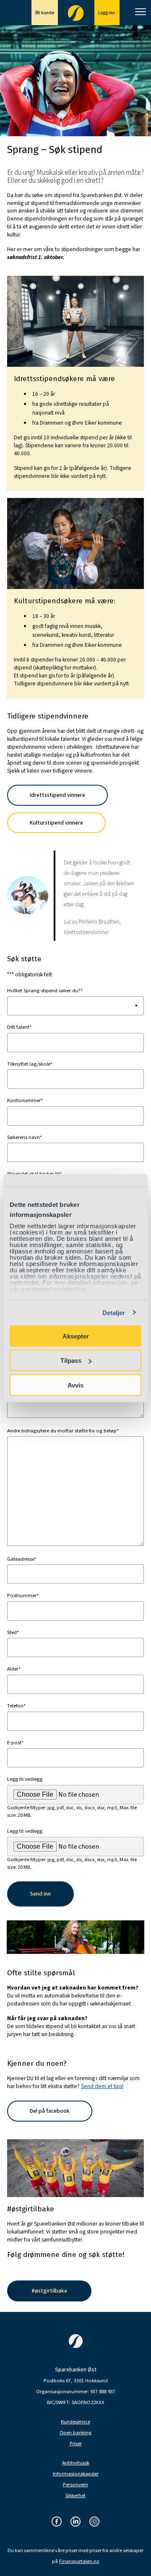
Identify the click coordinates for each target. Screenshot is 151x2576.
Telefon (16, 1706)
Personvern (75, 2485)
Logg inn (107, 13)
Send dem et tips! (102, 2086)
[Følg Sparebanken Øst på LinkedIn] (75, 2522)
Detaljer (114, 1313)
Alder (14, 1669)
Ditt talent (19, 1027)
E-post (15, 1743)
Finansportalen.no (79, 2562)
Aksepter (76, 1336)
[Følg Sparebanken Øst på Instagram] (94, 2522)
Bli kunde (45, 13)
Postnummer (23, 1595)
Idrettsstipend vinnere (57, 795)
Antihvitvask (76, 2463)
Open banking (75, 2433)
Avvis (75, 1385)
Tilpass (71, 1361)
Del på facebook (50, 2111)
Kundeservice (75, 2422)
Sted (13, 1632)
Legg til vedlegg (25, 1779)
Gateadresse (22, 1559)
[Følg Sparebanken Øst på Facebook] (57, 2522)
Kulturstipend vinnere (56, 823)
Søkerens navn (25, 1137)
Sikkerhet (75, 2496)
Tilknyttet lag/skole (30, 1064)
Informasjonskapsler (76, 2474)
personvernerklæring (54, 1289)
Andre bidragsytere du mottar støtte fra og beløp (63, 1431)
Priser (76, 2444)
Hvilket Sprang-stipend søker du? (45, 991)
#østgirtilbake (49, 2291)
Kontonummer (25, 1100)
